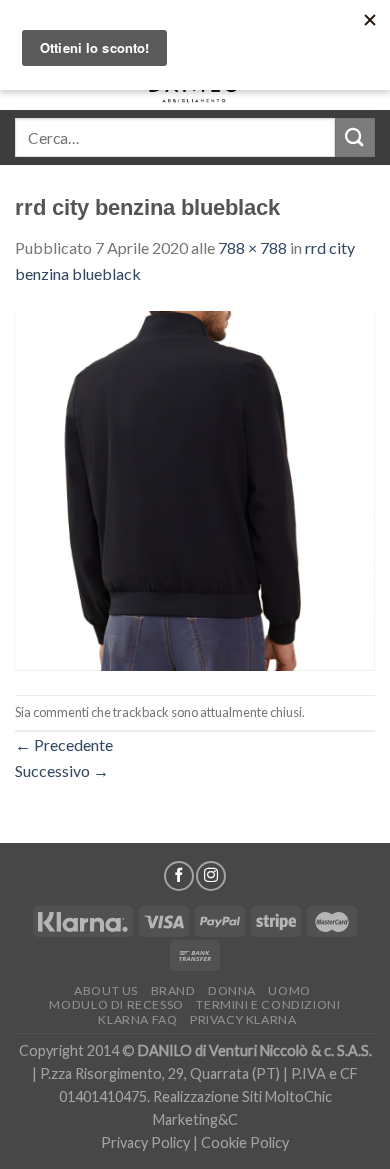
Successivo (62, 770)
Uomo (289, 990)
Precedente (64, 744)
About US (106, 990)
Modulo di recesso (116, 1004)
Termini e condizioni (268, 1004)
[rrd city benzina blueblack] (195, 488)
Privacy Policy (145, 1142)
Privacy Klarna (243, 1019)
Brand (173, 990)
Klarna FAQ (137, 1019)
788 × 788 (252, 247)
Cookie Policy (245, 1142)
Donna (232, 990)
